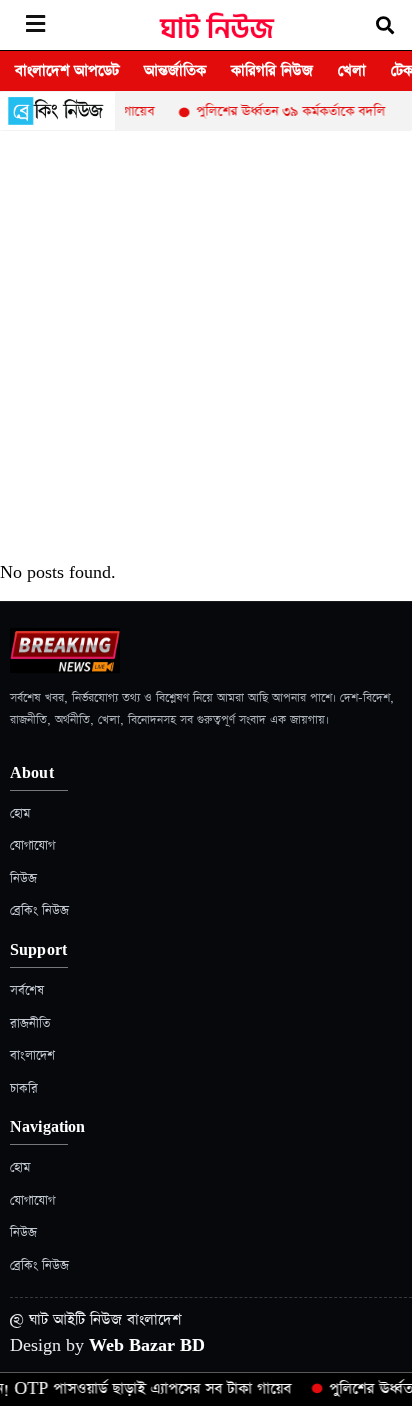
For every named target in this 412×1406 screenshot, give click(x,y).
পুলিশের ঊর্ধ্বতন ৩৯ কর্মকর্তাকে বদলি (284, 111)
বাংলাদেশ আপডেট (67, 70)
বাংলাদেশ (32, 1055)
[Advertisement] (206, 347)
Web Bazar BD (147, 1345)
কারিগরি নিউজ (272, 70)
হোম (20, 813)
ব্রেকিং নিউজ (39, 910)
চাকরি (24, 1088)
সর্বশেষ (27, 990)
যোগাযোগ (32, 845)
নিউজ (23, 878)
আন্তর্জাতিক (175, 70)
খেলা (352, 70)
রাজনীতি (30, 1023)
